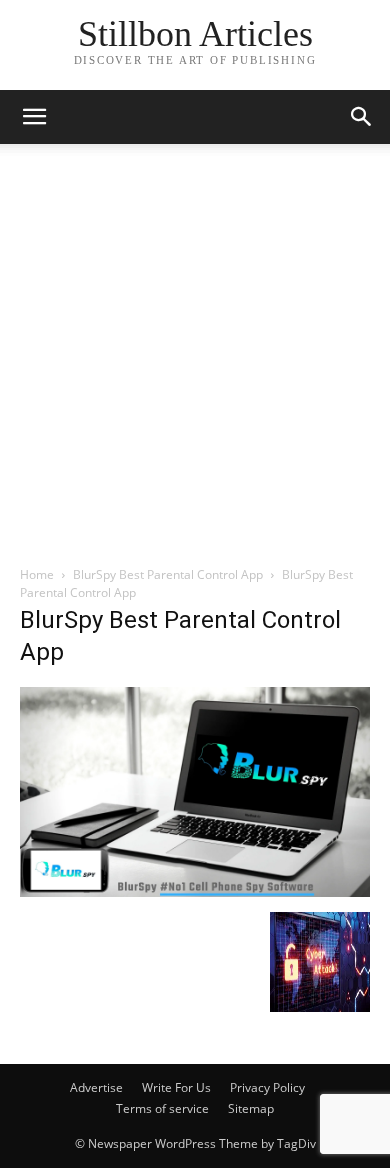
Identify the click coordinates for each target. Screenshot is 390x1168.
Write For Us (176, 1087)
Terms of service (162, 1108)
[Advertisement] (195, 360)
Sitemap (251, 1108)
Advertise (96, 1087)
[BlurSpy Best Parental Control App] (195, 891)
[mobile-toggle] (34, 117)
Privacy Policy (267, 1087)
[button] (362, 117)
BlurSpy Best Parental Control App (168, 574)
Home (37, 574)
